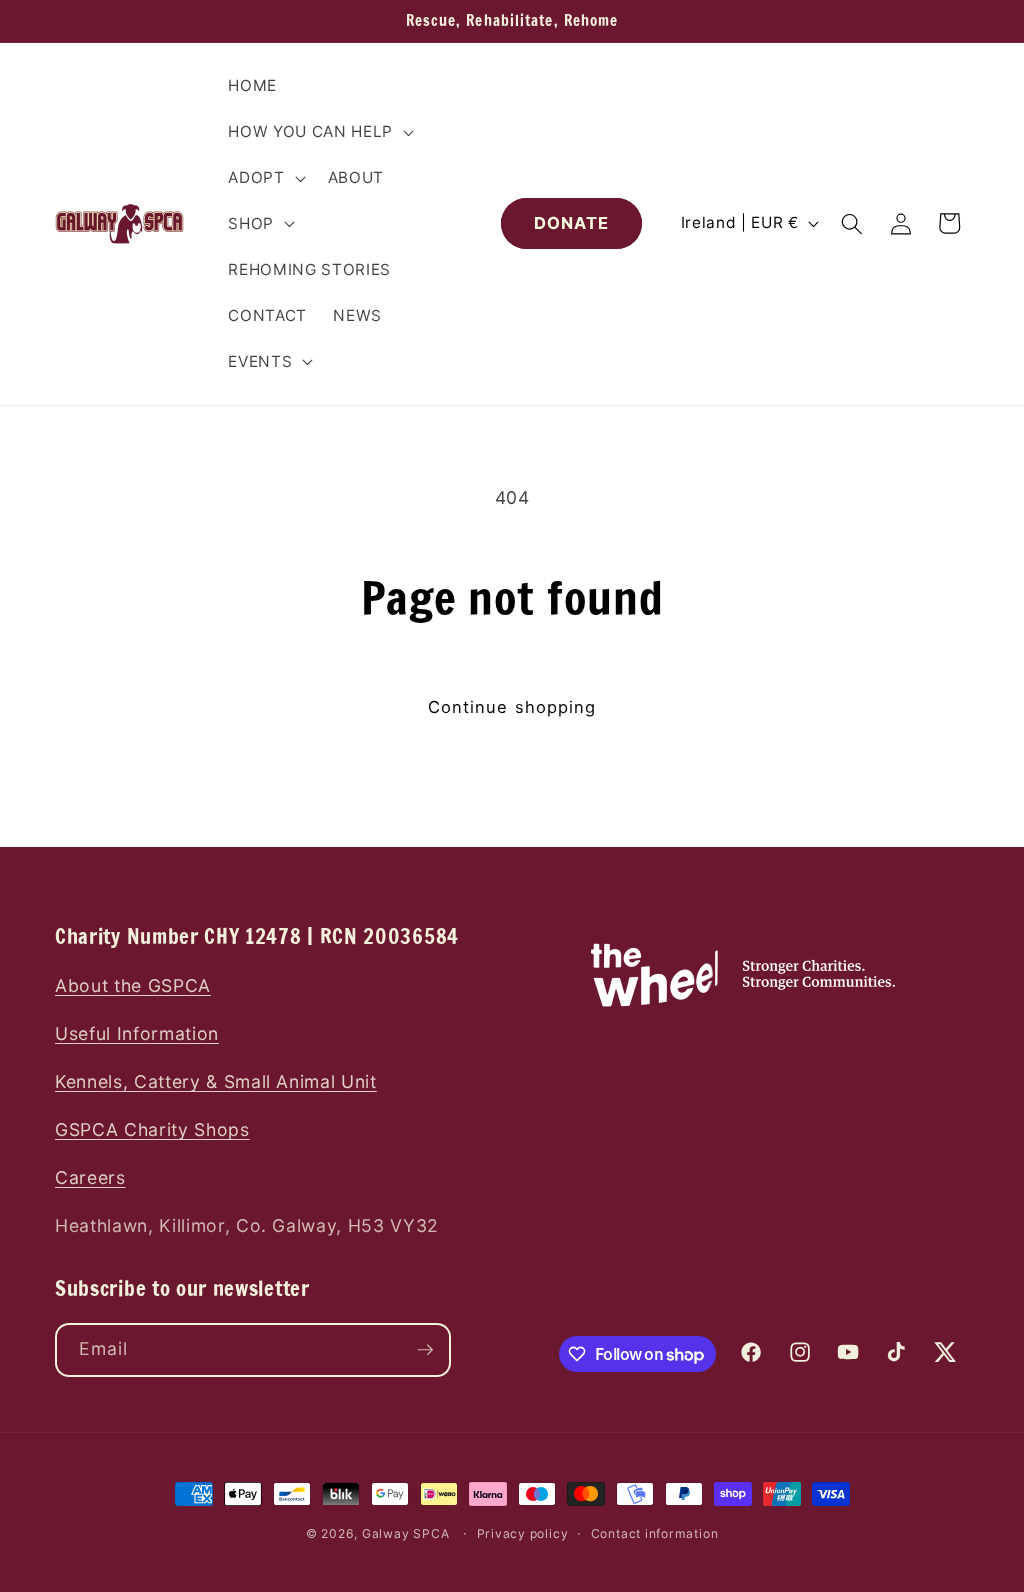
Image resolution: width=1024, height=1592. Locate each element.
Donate (572, 223)
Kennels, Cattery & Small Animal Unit (216, 1081)
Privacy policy (523, 1533)
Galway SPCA (405, 1533)
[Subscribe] (425, 1350)
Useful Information (137, 1033)
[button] (318, 132)
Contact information (655, 1533)
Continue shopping (512, 707)
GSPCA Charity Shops (152, 1129)
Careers (90, 1177)
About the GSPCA (133, 985)
